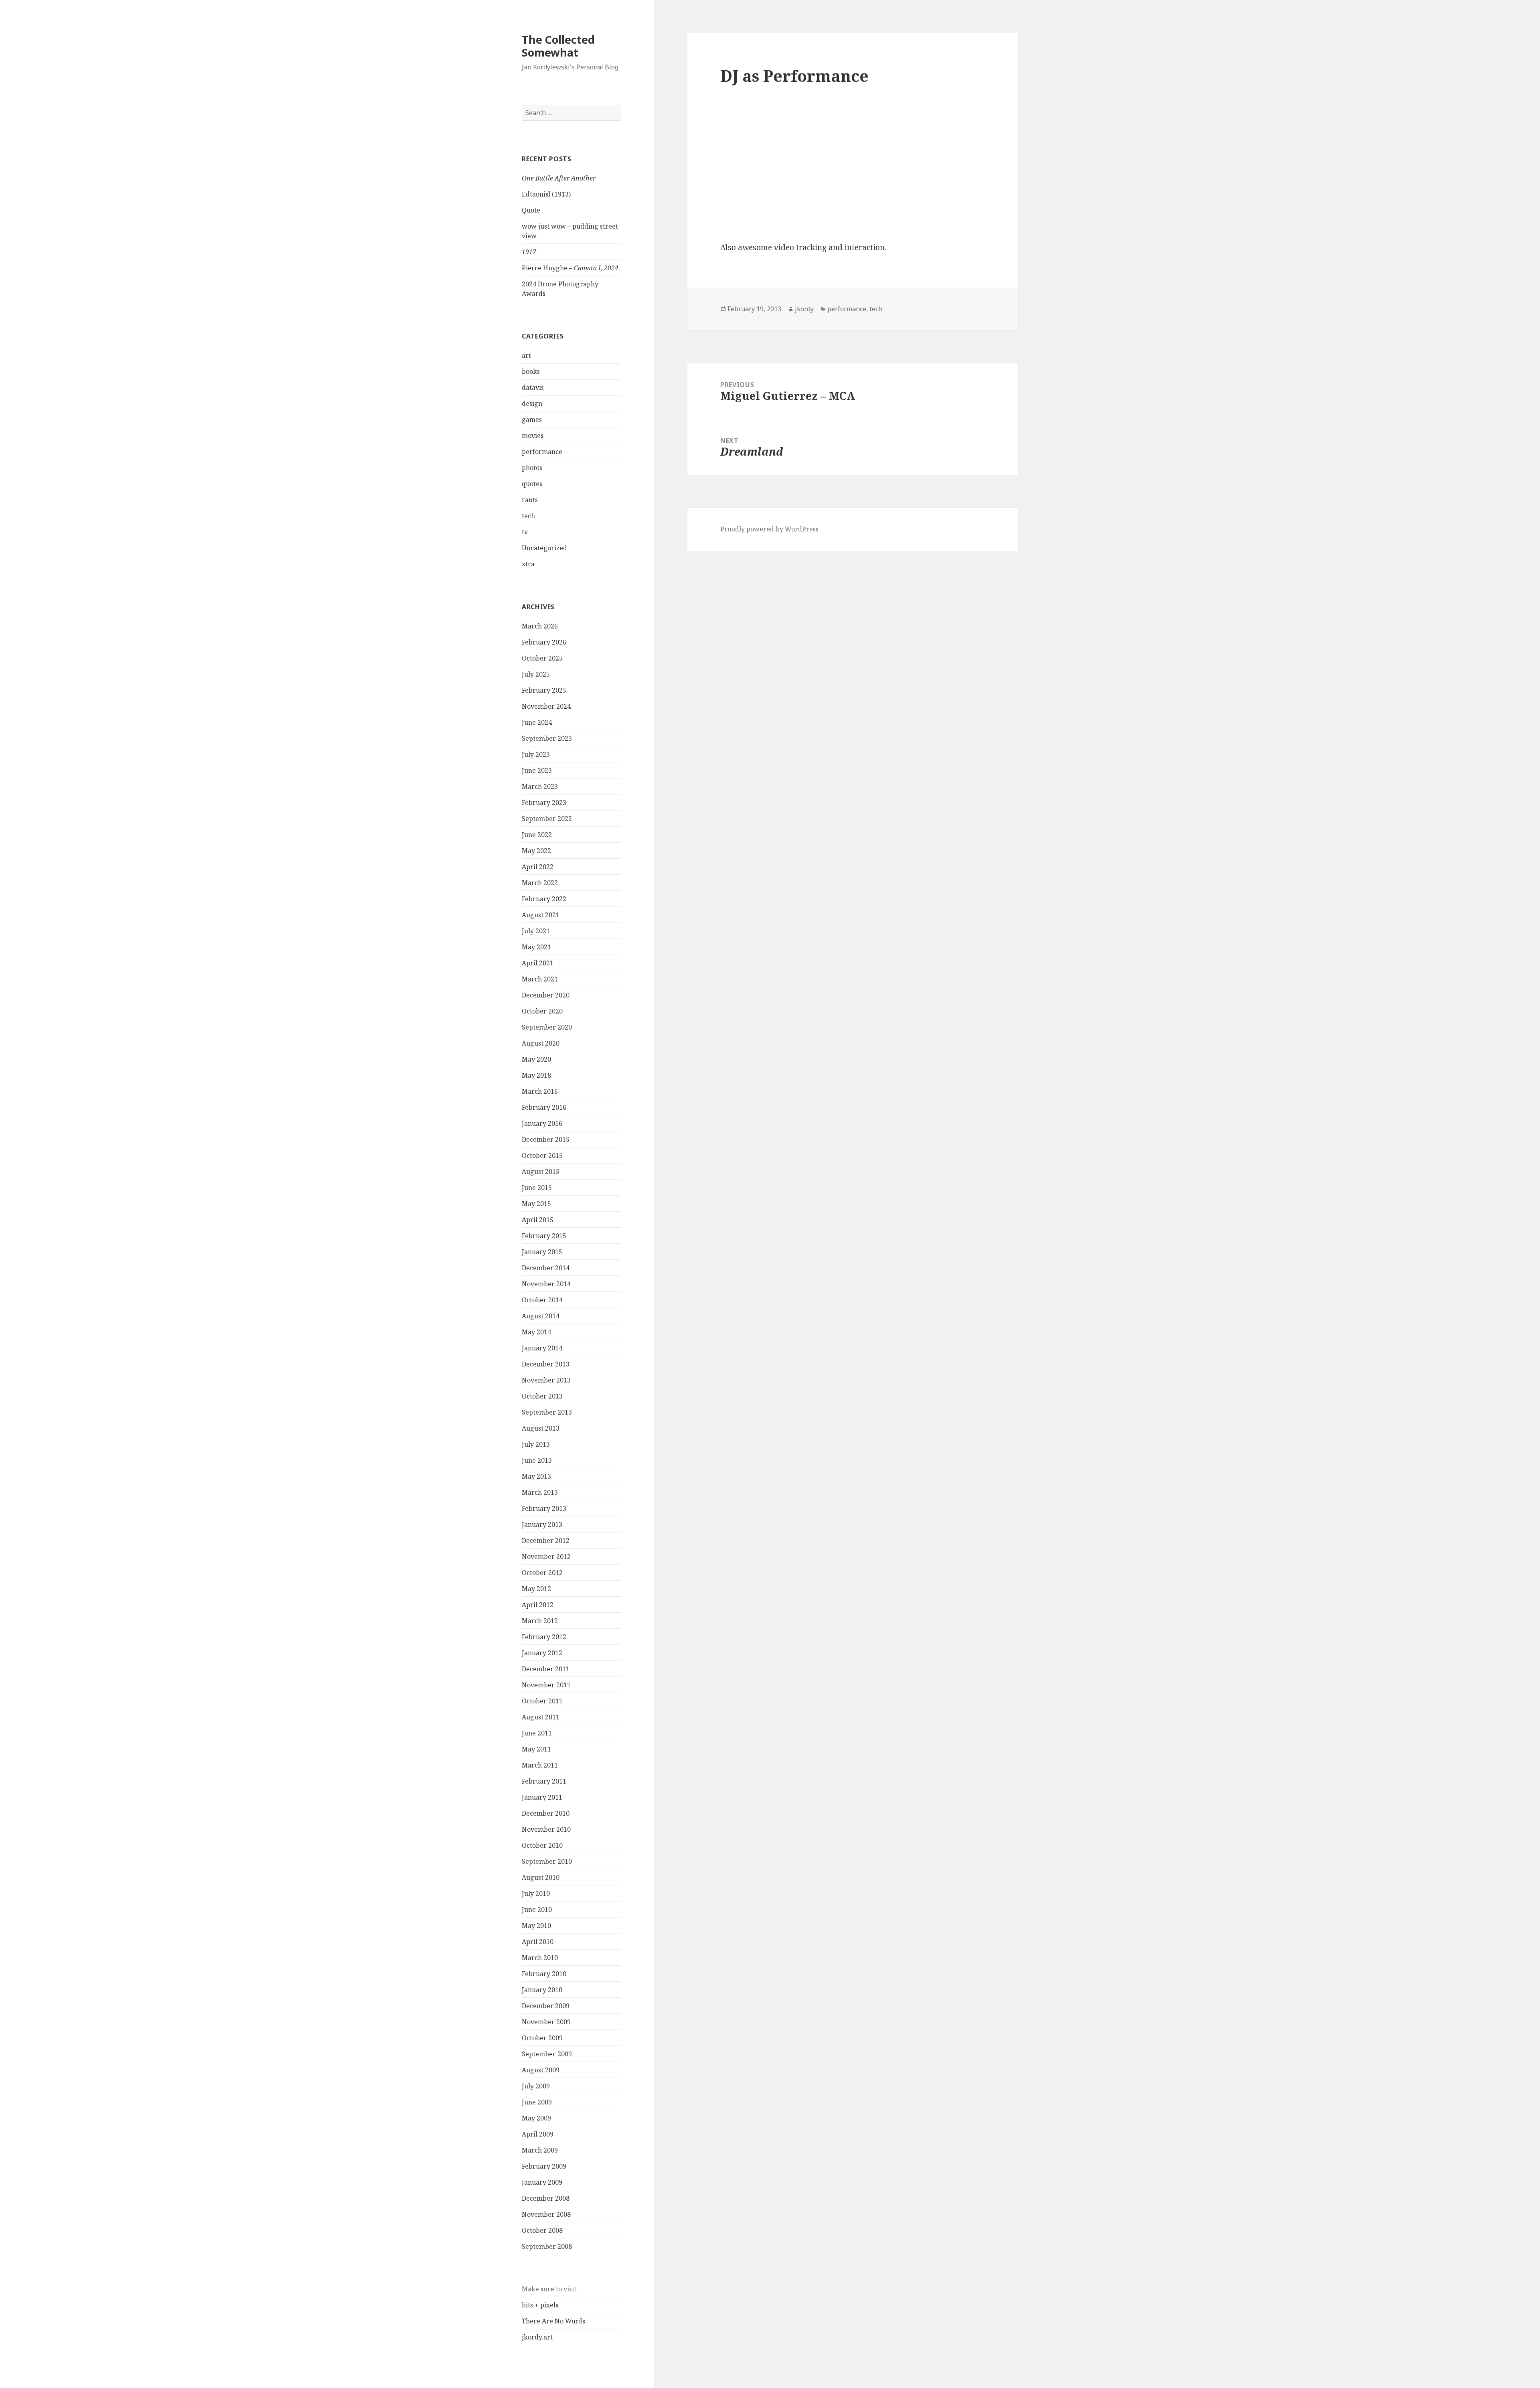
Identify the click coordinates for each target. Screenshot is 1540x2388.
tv (525, 532)
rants (530, 500)
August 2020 (541, 1043)
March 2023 (540, 787)
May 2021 (536, 947)
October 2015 (542, 1155)
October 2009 (542, 2038)
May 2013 (536, 1476)
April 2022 (538, 867)
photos (532, 468)
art (526, 355)
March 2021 (540, 979)
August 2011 (541, 1717)
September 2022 (547, 819)
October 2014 (542, 1300)
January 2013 (542, 1524)
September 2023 (547, 738)
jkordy (804, 309)
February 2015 (544, 1236)
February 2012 (544, 1637)
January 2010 (542, 1990)
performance (542, 452)
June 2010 (537, 1910)
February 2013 (544, 1508)
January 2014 (542, 1348)
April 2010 (538, 1942)
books (531, 371)
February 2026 (544, 642)
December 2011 (546, 1669)
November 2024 (546, 706)
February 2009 (544, 2166)
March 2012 (540, 1621)
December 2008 (546, 2198)
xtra (528, 564)
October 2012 (542, 1573)
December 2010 (546, 1813)
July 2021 (536, 931)
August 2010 (541, 1877)
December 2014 (546, 1268)
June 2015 (537, 1188)
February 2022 (544, 899)
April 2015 (538, 1220)
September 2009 (547, 2054)
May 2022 (536, 851)
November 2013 (546, 1380)
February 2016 (544, 1107)
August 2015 (541, 1172)
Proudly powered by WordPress (769, 529)
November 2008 (546, 2214)
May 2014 (536, 1332)
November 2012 (546, 1557)
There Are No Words (553, 2321)
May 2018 (536, 1075)
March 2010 (540, 1958)
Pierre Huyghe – (570, 268)
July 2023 (536, 754)
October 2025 (542, 658)
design (532, 403)
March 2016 (540, 1091)
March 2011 (540, 1765)
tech (528, 516)
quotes (532, 484)
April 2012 (538, 1605)
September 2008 (547, 2246)
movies (533, 436)
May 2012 (536, 1589)
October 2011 (542, 1701)
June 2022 (537, 835)
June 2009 (537, 2102)
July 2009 (536, 2086)
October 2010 (542, 1845)
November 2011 (546, 1685)
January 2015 (542, 1252)
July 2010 (536, 1893)
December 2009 (546, 2006)
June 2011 (537, 1733)
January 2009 (542, 2182)
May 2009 (536, 2118)
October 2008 (542, 2230)
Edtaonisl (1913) (546, 194)
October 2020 (542, 1011)
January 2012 (542, 1653)
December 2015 (546, 1139)
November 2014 (546, 1284)
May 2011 (536, 1749)
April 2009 (538, 2134)
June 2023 (537, 770)
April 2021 (538, 963)
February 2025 (544, 690)
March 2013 (540, 1492)
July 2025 (536, 674)
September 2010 (547, 1861)
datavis (533, 387)
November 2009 (546, 2022)
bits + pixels (540, 2305)
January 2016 (542, 1123)
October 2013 (542, 1396)
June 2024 (537, 722)
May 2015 (536, 1204)
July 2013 (536, 1444)
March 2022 (540, 883)
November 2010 (546, 1829)
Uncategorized (544, 548)
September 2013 (547, 1412)
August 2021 (541, 915)
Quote (531, 210)
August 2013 (541, 1428)
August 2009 (541, 2070)
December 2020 (546, 995)
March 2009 (540, 2150)
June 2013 (537, 1460)
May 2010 (536, 1926)
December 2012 (546, 1541)
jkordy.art (537, 2337)
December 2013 (546, 1364)
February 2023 (544, 803)
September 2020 (547, 1027)
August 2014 (541, 1316)
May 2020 (536, 1059)
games (532, 420)
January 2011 (542, 1797)
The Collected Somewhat (558, 46)
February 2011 (544, 1781)
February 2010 (544, 1974)
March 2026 (540, 626)
